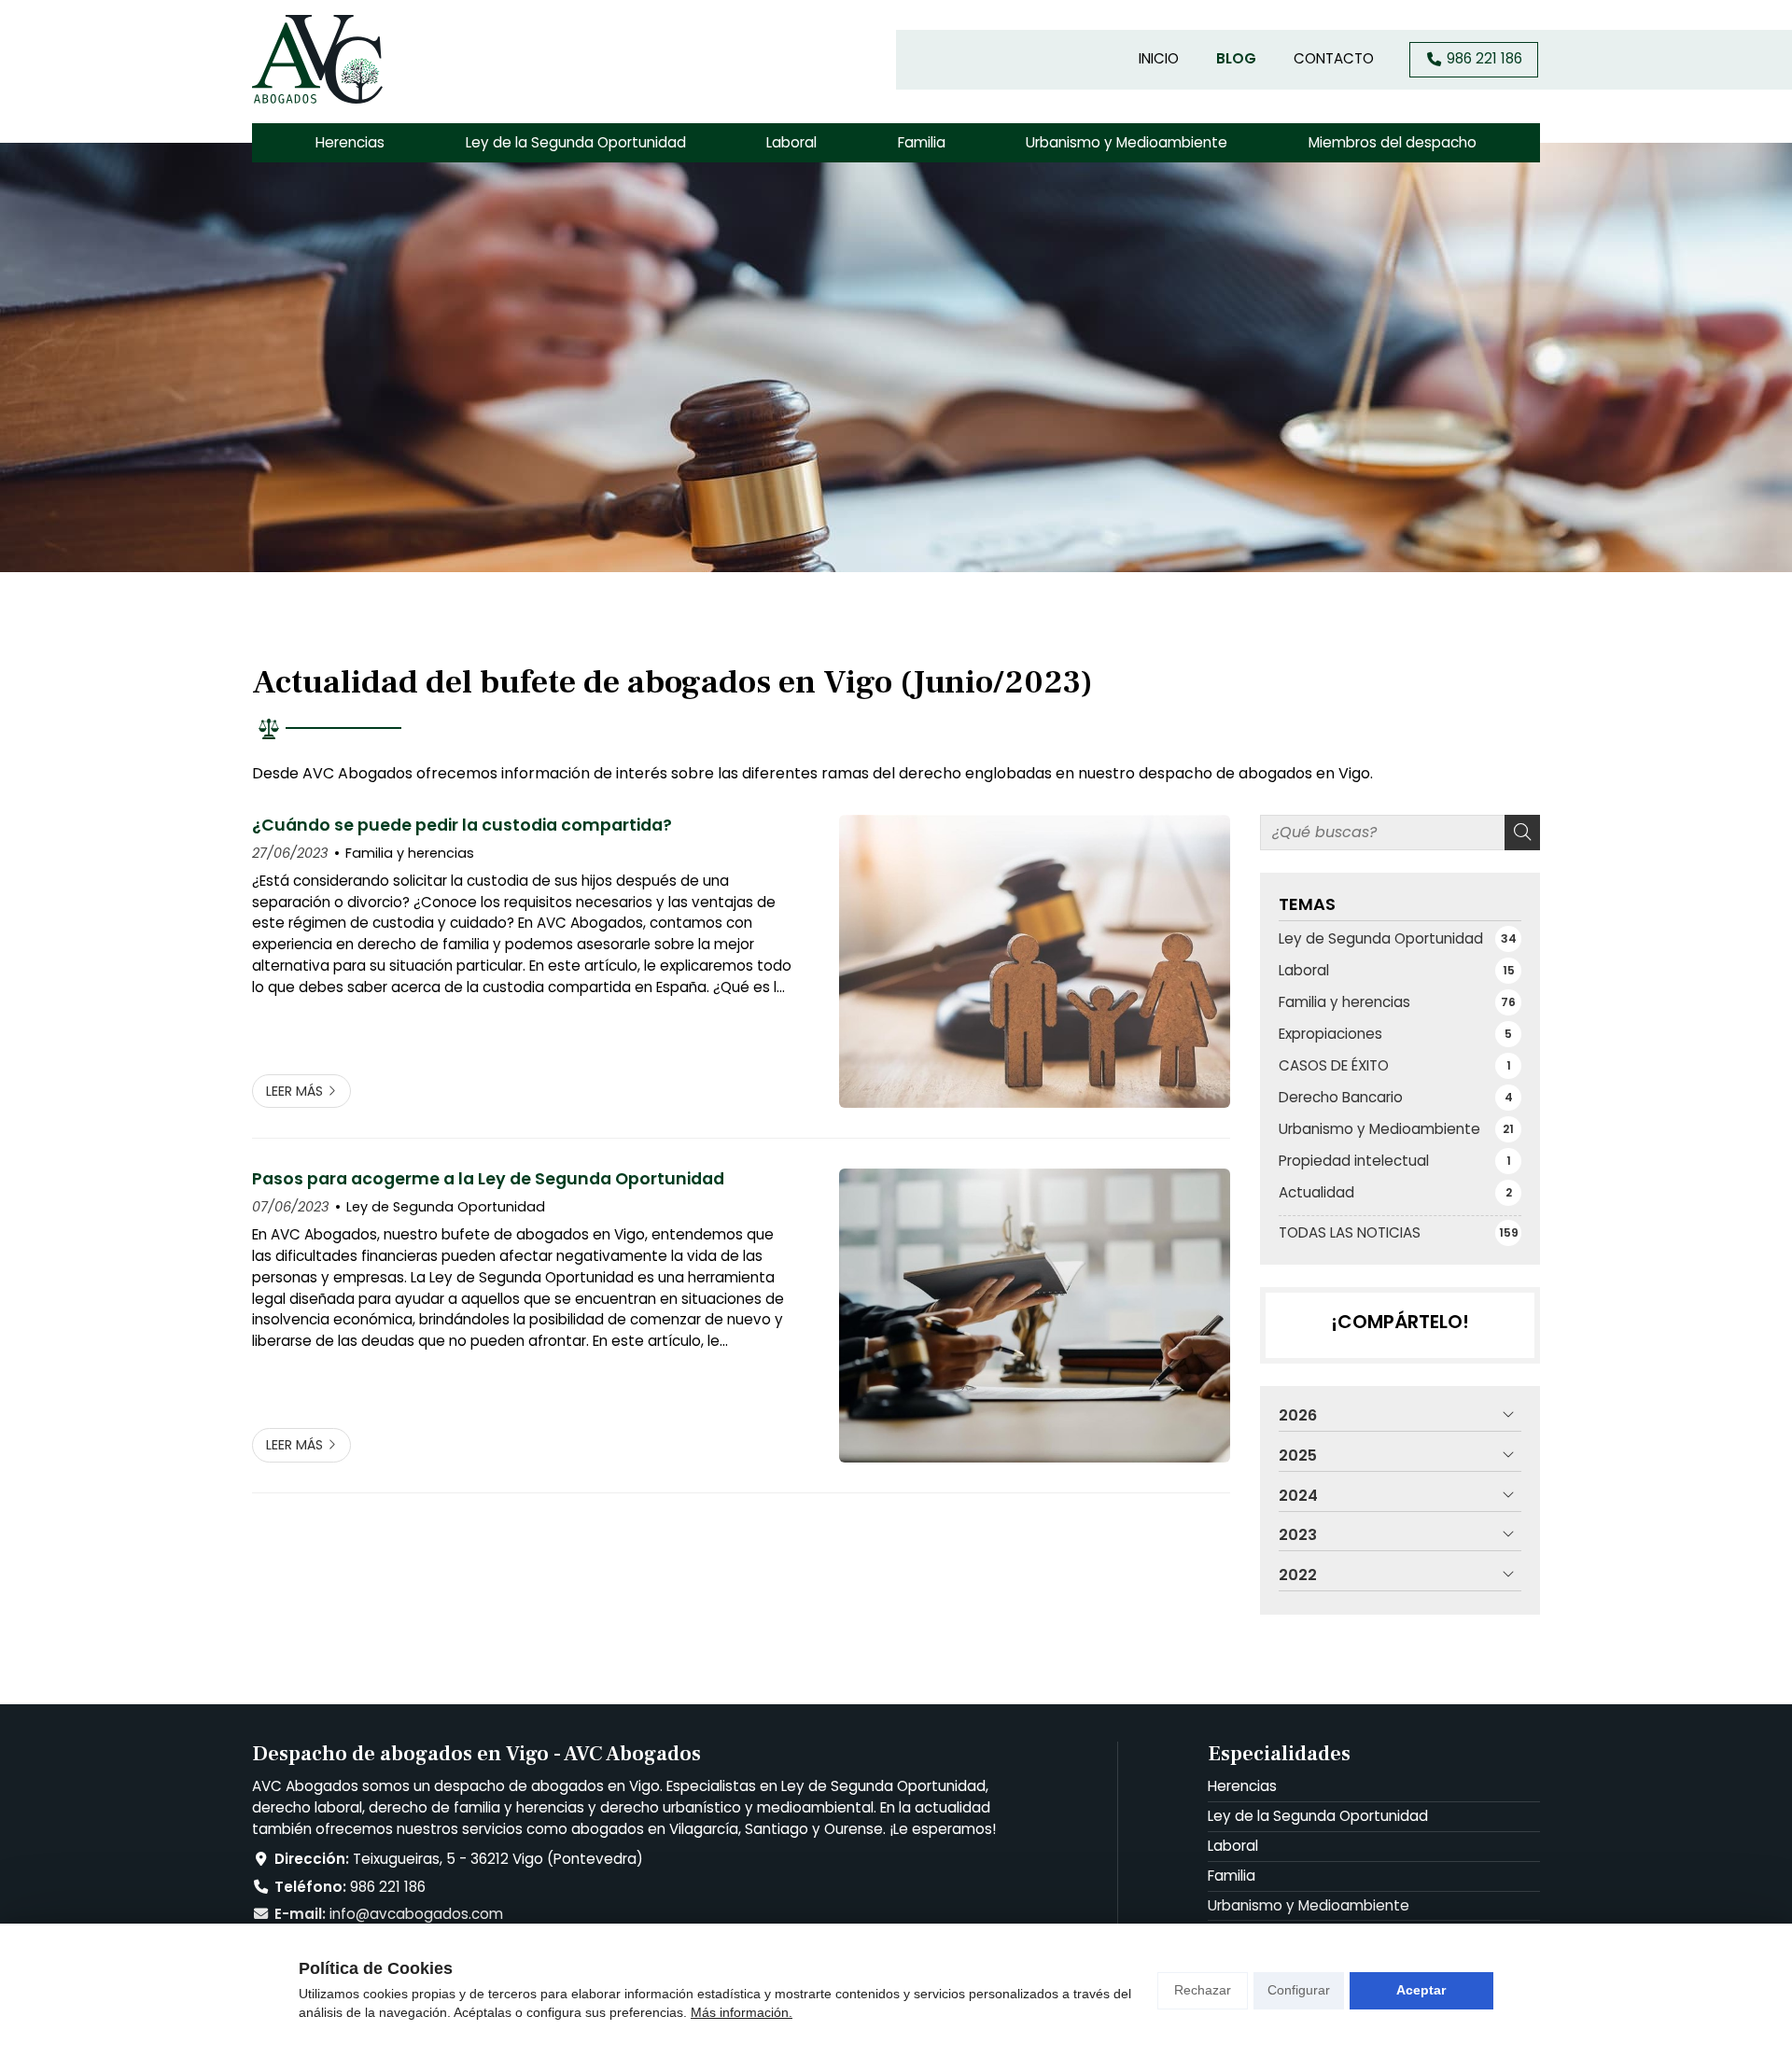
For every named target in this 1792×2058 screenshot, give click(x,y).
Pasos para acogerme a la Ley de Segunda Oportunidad (488, 1179)
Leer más (294, 1091)
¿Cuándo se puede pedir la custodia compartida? (462, 825)
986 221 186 (388, 1887)
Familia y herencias (410, 853)
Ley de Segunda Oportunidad (446, 1207)
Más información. (742, 2012)
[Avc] (317, 59)
